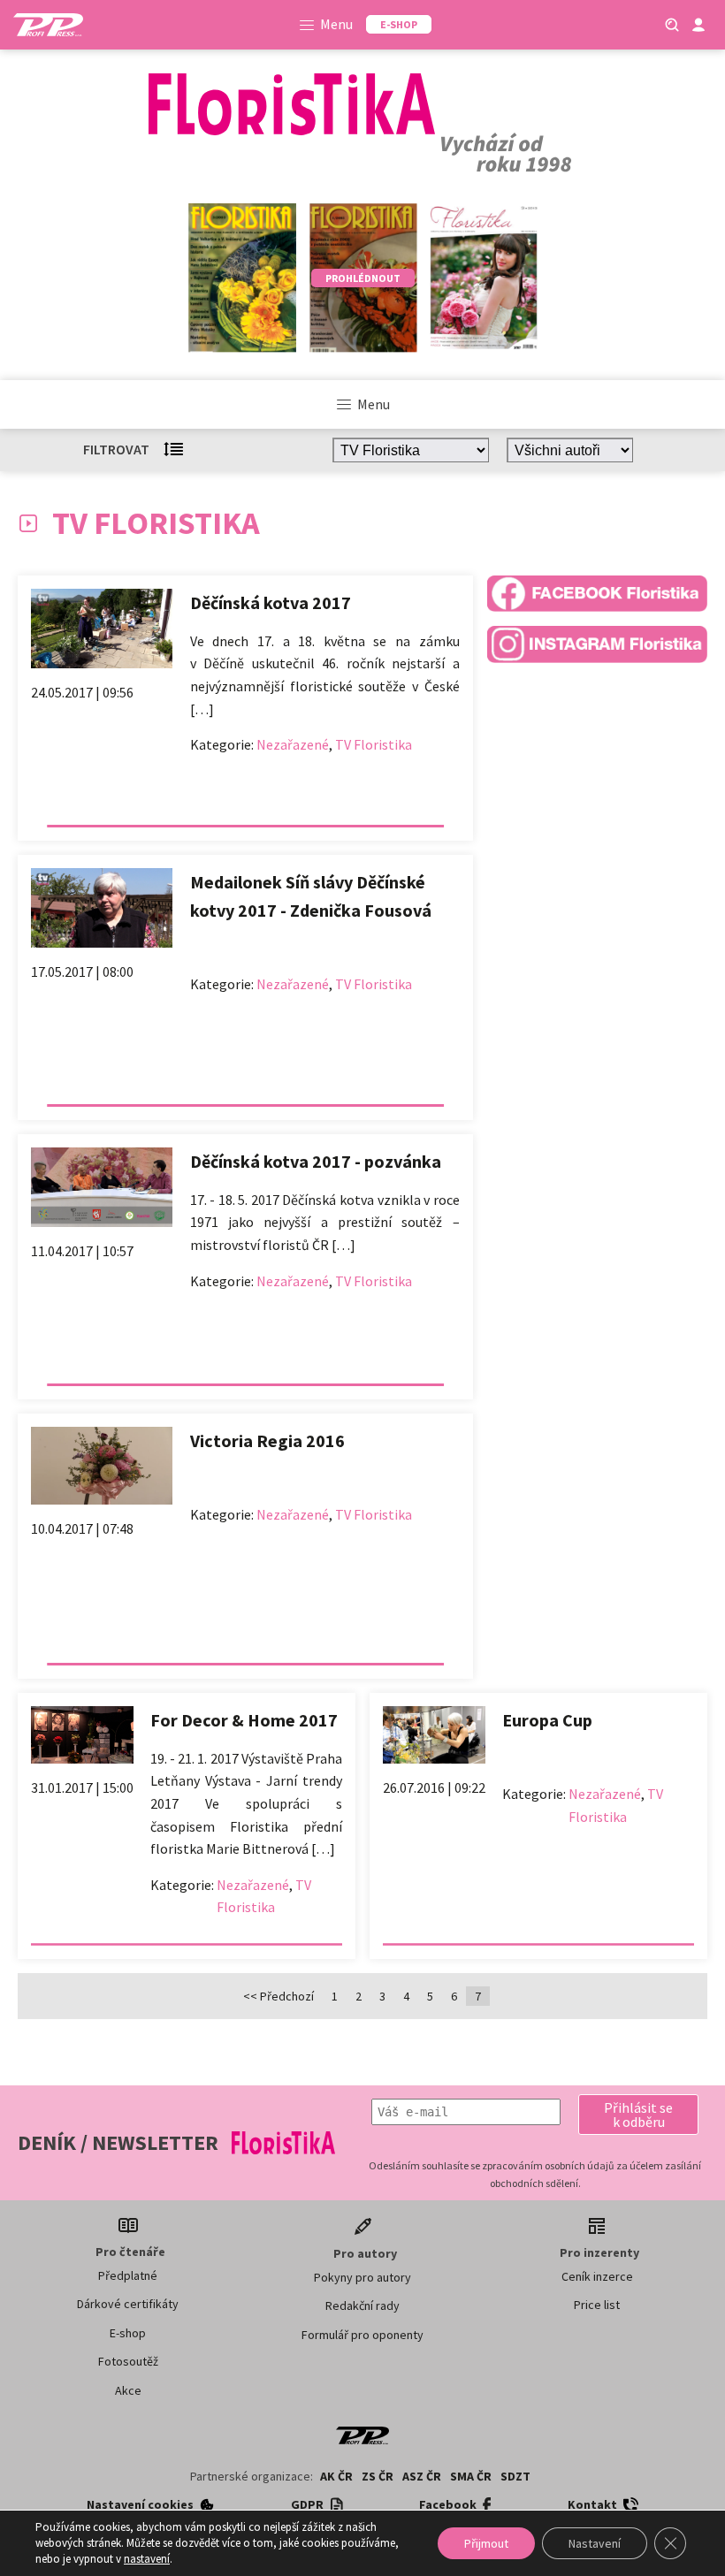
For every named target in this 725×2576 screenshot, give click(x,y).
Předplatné (128, 2275)
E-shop (128, 2333)
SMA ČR (471, 2476)
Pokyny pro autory (362, 2277)
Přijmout (486, 2543)
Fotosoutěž (128, 2361)
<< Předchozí (279, 1996)
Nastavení (595, 2543)
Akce (128, 2390)
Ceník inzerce (597, 2276)
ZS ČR (378, 2476)
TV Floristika (374, 744)
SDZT (515, 2476)
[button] (638, 2115)
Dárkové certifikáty (128, 2304)
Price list (597, 2305)
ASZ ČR (422, 2476)
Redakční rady (362, 2305)
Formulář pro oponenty (362, 2335)
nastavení (147, 2559)
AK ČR (336, 2476)
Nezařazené (293, 744)
